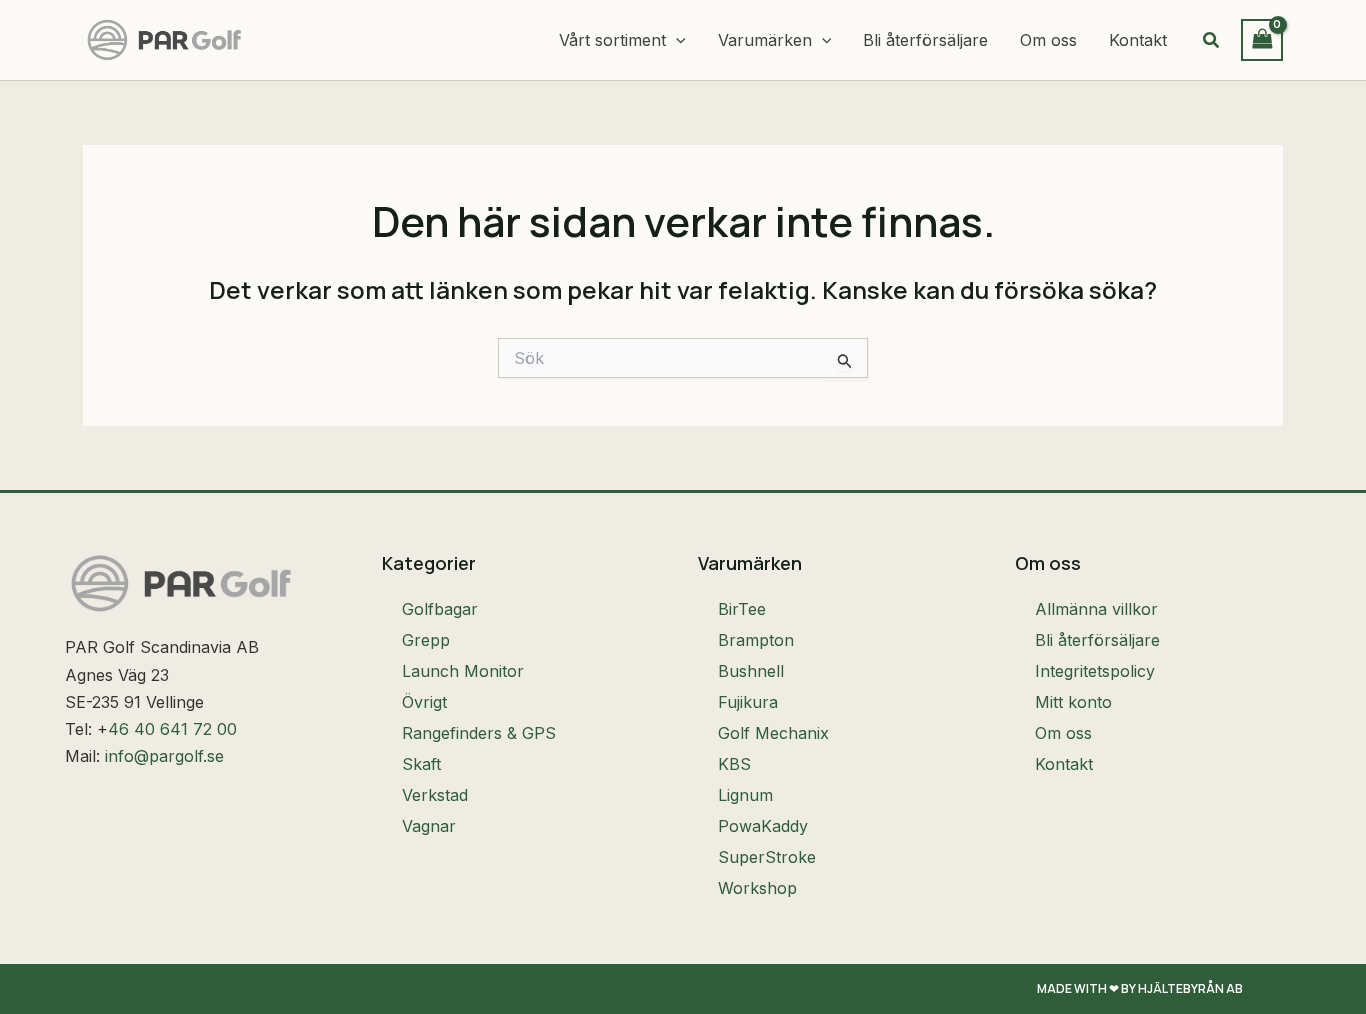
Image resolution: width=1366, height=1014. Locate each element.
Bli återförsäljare (1097, 640)
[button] (676, 40)
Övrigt (424, 702)
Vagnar (429, 826)
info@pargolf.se (164, 756)
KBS (734, 764)
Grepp (426, 640)
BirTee (742, 609)
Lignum (745, 795)
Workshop (757, 888)
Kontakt (1064, 764)
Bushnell (751, 671)
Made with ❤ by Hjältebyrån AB (1140, 988)
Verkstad (435, 795)
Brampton (756, 640)
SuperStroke (767, 857)
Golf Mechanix (773, 733)
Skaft (421, 764)
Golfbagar (440, 609)
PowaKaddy (763, 826)
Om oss (1063, 733)
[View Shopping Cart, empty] (1262, 39)
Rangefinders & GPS (479, 733)
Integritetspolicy (1095, 671)
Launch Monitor (463, 671)
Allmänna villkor (1096, 609)
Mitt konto (1073, 702)
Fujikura (748, 702)
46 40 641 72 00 (172, 729)
